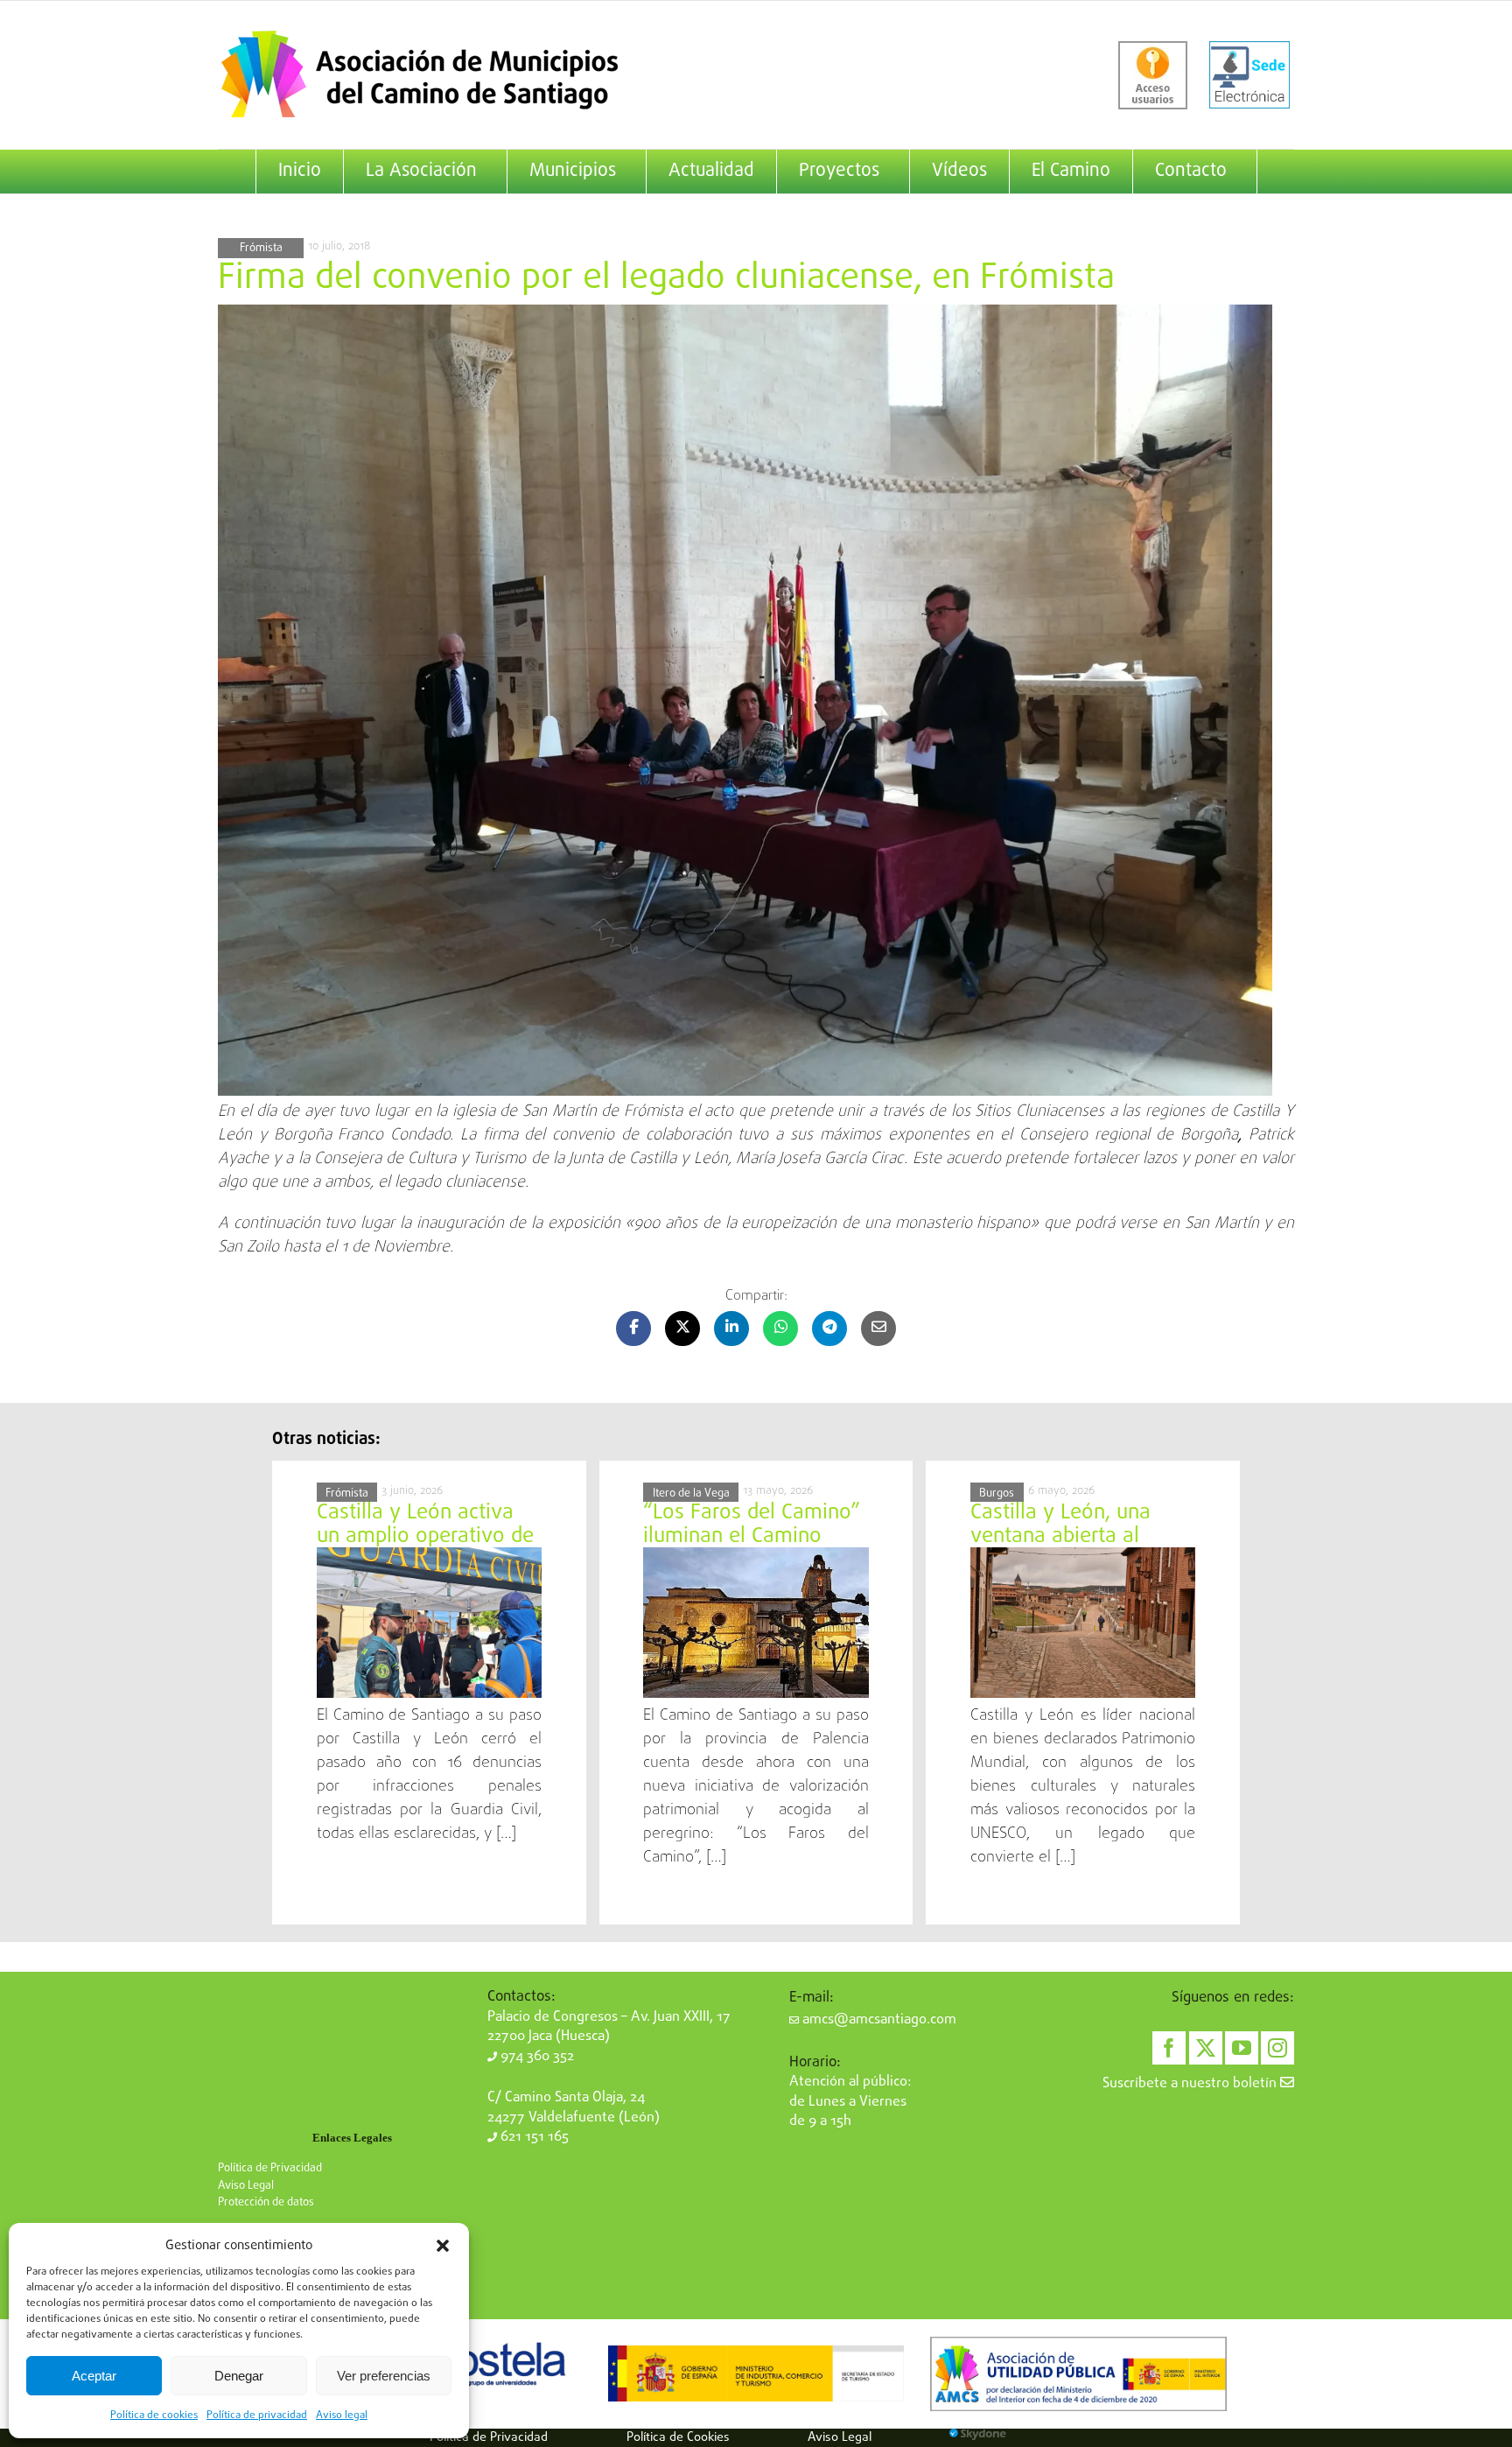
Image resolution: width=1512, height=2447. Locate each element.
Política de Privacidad (270, 2168)
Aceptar (94, 2376)
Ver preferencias (384, 2376)
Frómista (261, 248)
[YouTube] (1242, 2048)
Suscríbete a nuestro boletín (1191, 2084)
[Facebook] (1169, 2048)
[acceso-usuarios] (1153, 75)
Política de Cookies (678, 2437)
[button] (443, 2246)
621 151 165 (533, 2137)
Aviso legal (342, 2415)
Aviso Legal (246, 2186)
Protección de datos (266, 2202)
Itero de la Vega (691, 1493)
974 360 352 (535, 2057)
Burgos (997, 1493)
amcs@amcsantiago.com (878, 2020)
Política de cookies (154, 2415)
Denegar (239, 2376)
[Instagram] (1277, 2048)
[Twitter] (1206, 2048)
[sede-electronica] (1249, 75)
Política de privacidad (257, 2415)
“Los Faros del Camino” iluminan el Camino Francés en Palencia (752, 1536)
